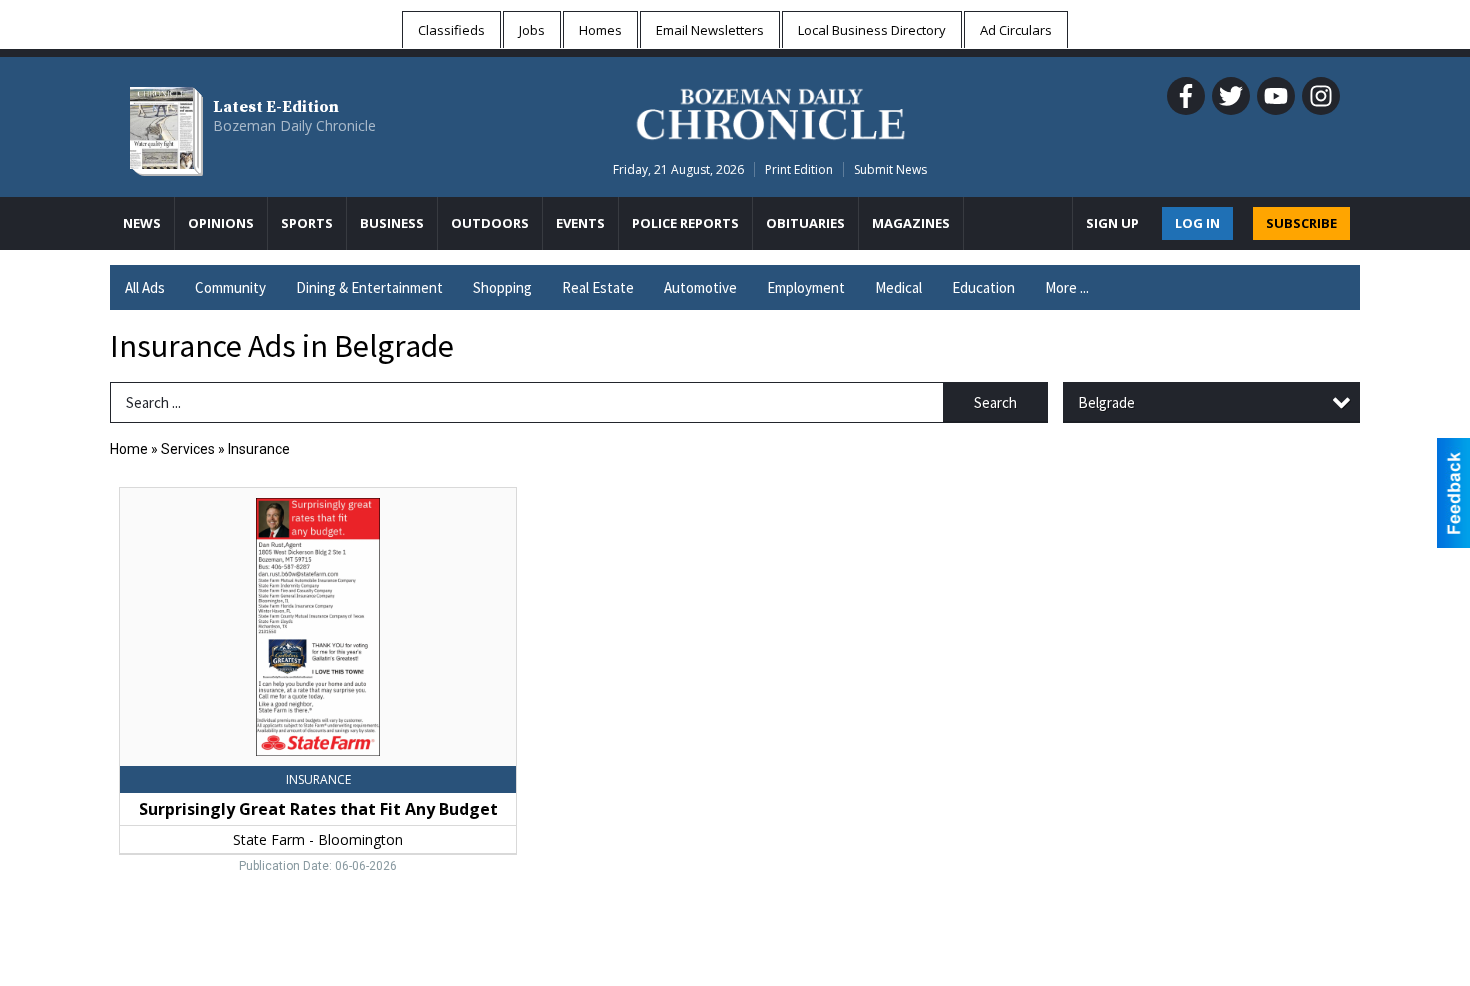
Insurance (259, 449)
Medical (898, 287)
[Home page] (770, 111)
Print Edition (799, 169)
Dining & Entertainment (369, 287)
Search (995, 402)
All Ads (145, 287)
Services (188, 449)
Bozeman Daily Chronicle (294, 125)
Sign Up (1112, 223)
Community (230, 287)
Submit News (890, 169)
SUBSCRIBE (1301, 223)
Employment (806, 287)
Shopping (502, 287)
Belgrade (1106, 402)
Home (129, 449)
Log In (1197, 223)
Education (983, 287)
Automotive (700, 287)
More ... (1067, 287)
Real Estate (598, 287)
